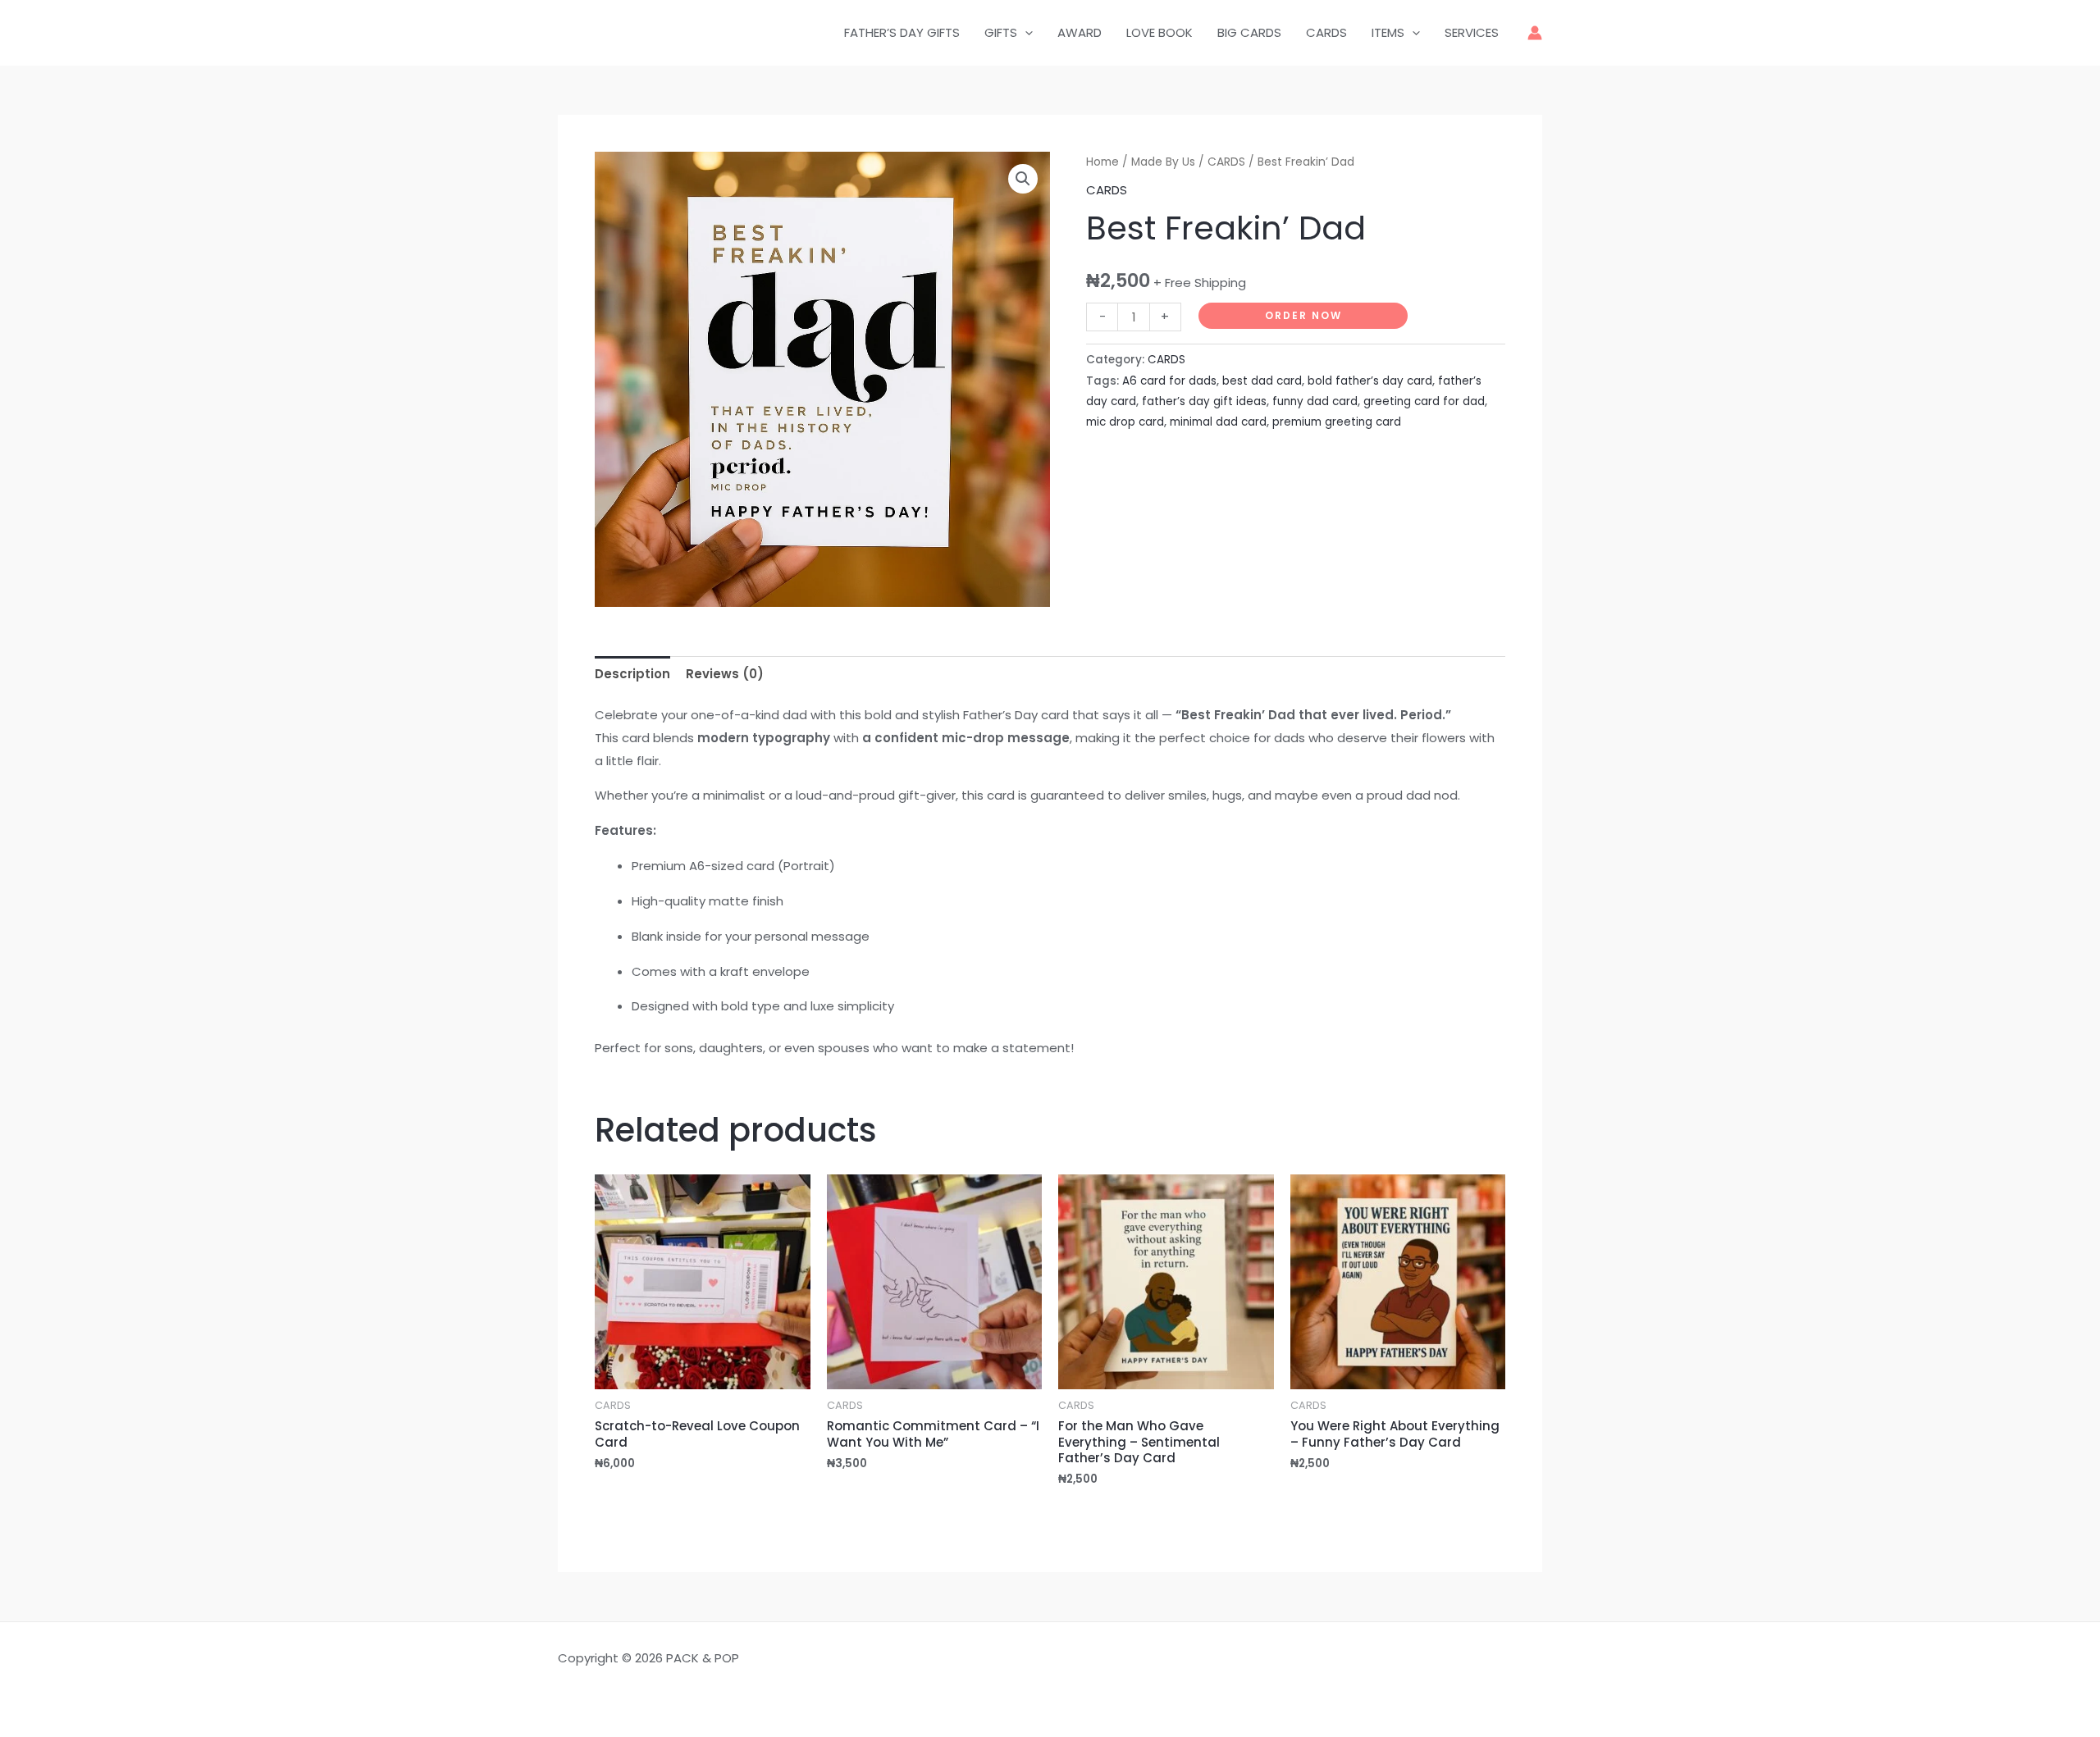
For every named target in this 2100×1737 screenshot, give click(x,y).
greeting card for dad (1424, 401)
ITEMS (1388, 32)
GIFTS (1001, 32)
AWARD (1080, 32)
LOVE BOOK (1160, 32)
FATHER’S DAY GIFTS (902, 32)
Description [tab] (632, 674)
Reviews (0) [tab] (725, 674)
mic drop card (1125, 422)
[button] (1023, 179)
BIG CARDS (1249, 32)
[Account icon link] (1535, 33)
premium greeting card (1337, 422)
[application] (1025, 33)
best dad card (1262, 381)
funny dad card (1315, 401)
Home (1102, 162)
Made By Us (1163, 162)
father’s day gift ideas (1204, 401)
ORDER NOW (1303, 315)
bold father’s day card (1370, 381)
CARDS (1326, 32)
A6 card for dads (1169, 381)
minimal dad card (1218, 422)
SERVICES (1472, 32)
